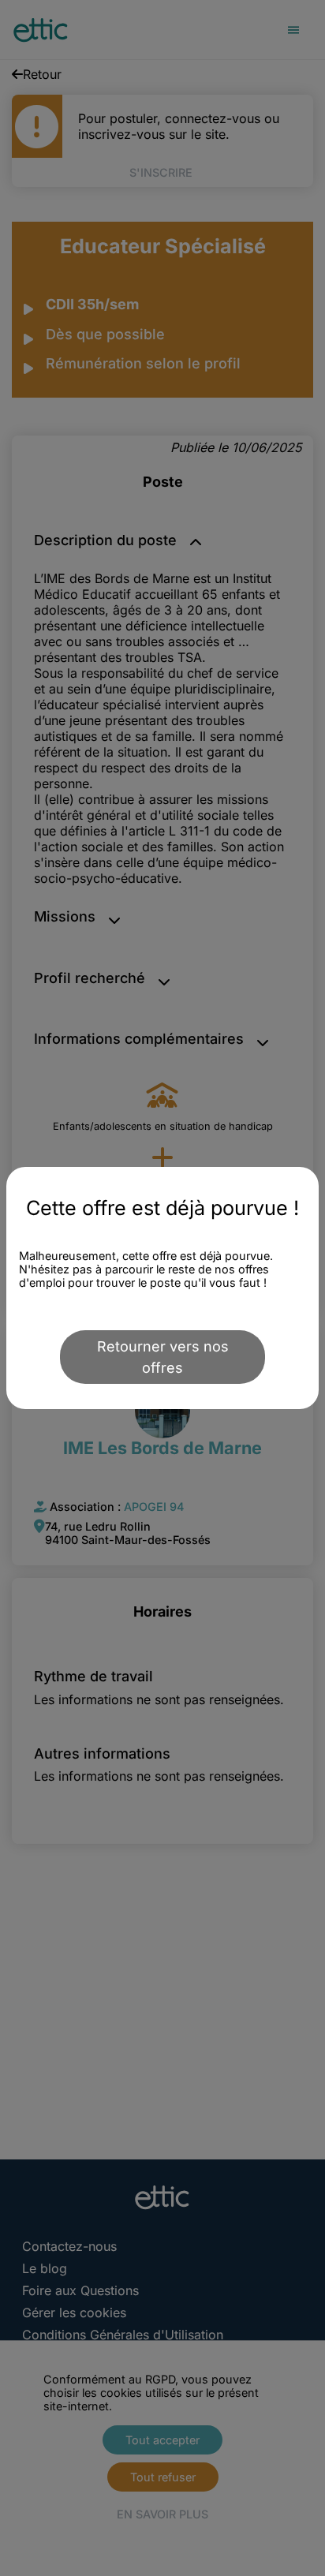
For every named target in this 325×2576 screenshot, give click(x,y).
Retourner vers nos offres (163, 1357)
